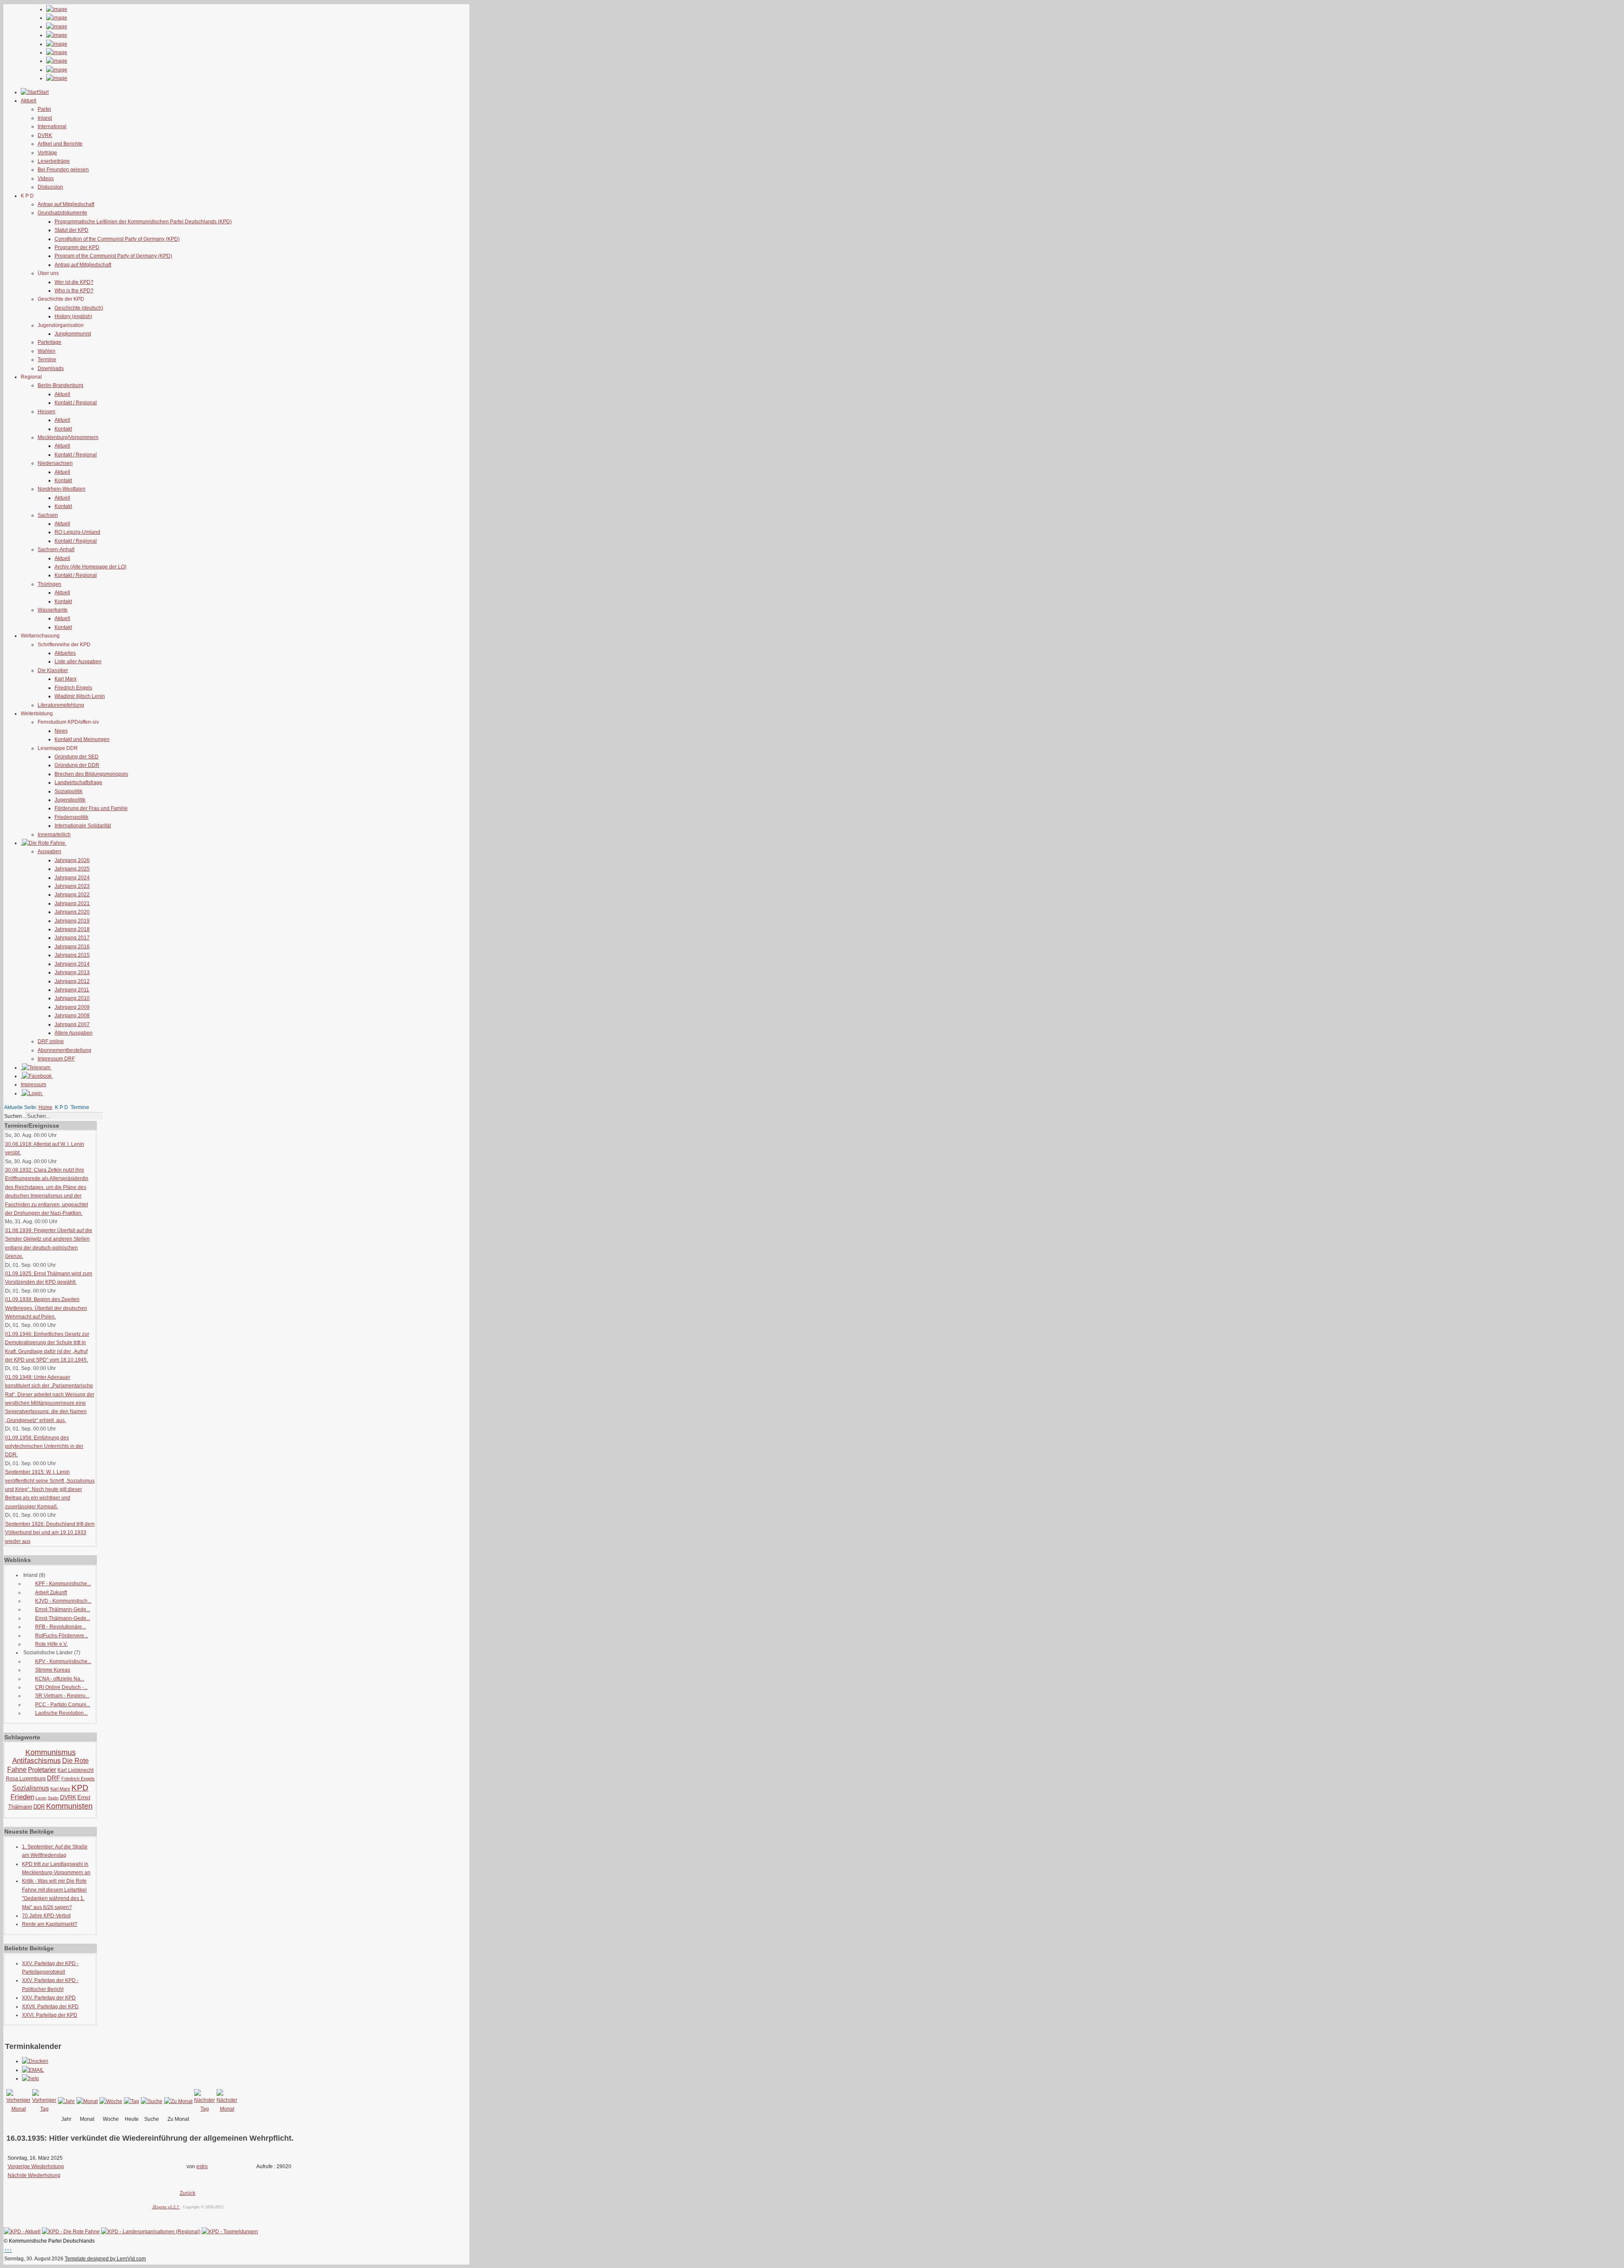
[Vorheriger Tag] (44, 2109)
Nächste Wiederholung (34, 2175)
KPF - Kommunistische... (63, 1584)
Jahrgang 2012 (72, 981)
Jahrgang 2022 (72, 895)
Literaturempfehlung (61, 705)
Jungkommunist (73, 334)
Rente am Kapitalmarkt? (50, 1924)
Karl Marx (66, 679)
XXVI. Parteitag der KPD (50, 2015)
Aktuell (62, 394)
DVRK (45, 135)
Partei (44, 109)
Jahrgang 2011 (72, 990)
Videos (46, 178)
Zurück (188, 2193)
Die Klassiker (53, 670)
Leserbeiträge (54, 161)
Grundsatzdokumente (62, 213)
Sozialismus (31, 1788)
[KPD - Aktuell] (22, 2232)
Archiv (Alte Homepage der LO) (91, 567)
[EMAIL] (33, 2070)
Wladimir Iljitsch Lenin (80, 696)
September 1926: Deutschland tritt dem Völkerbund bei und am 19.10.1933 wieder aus (50, 1533)
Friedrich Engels (73, 688)
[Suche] (152, 2101)
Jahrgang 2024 (72, 878)
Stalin (53, 1798)
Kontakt (63, 429)
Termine (47, 360)
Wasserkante (53, 610)
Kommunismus (51, 1752)
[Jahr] (66, 2101)
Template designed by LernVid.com (105, 2259)
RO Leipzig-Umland (77, 532)
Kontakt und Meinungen (82, 739)
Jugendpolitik (70, 800)
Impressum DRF (56, 1059)
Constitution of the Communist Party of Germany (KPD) (117, 239)
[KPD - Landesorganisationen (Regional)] (151, 2232)
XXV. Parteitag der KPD (49, 1998)
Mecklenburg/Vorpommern (68, 437)
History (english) (73, 316)
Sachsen (48, 515)
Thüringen (49, 584)
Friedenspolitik (71, 817)
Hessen (47, 412)
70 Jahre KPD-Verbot (46, 1916)
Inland (45, 118)
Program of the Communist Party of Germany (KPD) (113, 256)
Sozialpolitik (69, 791)
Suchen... (15, 1116)
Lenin (41, 1798)
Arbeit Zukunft (51, 1593)
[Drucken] (35, 2061)
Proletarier (42, 1770)
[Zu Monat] (178, 2101)
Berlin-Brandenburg (60, 385)
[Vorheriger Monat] (18, 2109)
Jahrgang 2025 (72, 869)
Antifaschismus (37, 1761)
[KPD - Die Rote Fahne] (71, 2232)
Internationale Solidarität (83, 826)
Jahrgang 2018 (72, 929)
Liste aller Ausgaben (78, 662)
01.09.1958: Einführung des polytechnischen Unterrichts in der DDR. (44, 1446)
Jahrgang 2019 (72, 921)
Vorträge (47, 153)
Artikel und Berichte (60, 144)
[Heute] (132, 2101)
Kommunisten (69, 1806)
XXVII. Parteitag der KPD (50, 2007)
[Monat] (87, 2101)
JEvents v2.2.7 (166, 2207)
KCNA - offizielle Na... (60, 1679)
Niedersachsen (55, 463)
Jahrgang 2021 (72, 903)
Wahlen (47, 351)
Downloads (51, 368)
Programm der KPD (77, 247)
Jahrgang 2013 (72, 972)
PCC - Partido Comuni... (63, 1705)
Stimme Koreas (53, 1670)
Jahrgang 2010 (72, 998)
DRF (53, 1778)
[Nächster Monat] (227, 2109)
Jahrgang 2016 (72, 947)
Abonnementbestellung (64, 1050)
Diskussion (50, 187)
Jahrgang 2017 (72, 938)
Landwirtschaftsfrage (78, 783)
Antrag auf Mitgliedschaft (66, 204)
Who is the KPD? (74, 291)
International (52, 126)
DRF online (51, 1041)
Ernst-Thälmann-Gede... (63, 1609)
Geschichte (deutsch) (79, 308)
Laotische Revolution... (61, 1713)
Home (45, 1107)
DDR (39, 1807)
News (61, 731)
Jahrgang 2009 (72, 1007)
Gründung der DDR (77, 765)
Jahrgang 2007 (72, 1024)
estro (202, 2166)
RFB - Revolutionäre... (60, 1627)
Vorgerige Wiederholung (36, 2166)
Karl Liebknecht (75, 1770)
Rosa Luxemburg (26, 1779)
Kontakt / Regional (76, 403)
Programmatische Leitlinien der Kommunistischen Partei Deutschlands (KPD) (143, 222)
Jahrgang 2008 (72, 1016)
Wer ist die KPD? (74, 282)
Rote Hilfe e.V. (51, 1644)
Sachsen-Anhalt (56, 549)
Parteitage (49, 342)
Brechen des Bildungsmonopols (91, 774)
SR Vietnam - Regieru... (62, 1696)
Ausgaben (49, 851)
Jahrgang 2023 (72, 886)
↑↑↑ (8, 2250)
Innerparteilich (54, 835)
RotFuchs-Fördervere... (62, 1636)
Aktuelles (65, 653)
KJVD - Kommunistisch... (63, 1601)
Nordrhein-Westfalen (62, 489)
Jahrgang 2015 (72, 955)
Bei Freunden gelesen (63, 170)
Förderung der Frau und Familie (91, 808)
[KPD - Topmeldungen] (230, 2232)
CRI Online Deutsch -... (61, 1687)
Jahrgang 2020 (72, 912)
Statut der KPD (71, 230)
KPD (80, 1788)
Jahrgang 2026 (72, 860)
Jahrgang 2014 (72, 964)
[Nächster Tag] (204, 2109)
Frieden (22, 1797)
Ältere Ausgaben (74, 1033)
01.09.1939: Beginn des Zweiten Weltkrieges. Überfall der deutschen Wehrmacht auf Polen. (46, 1308)
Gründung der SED (77, 757)
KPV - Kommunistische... (63, 1661)
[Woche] (111, 2101)
